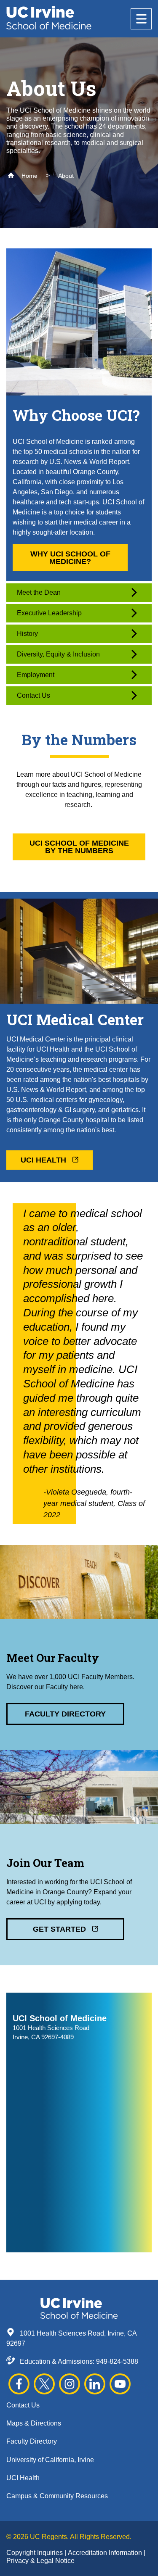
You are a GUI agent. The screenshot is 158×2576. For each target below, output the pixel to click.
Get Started (60, 1929)
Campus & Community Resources (57, 2496)
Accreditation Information (106, 2553)
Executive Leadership (49, 613)
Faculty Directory (65, 1714)
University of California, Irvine (50, 2460)
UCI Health (44, 1160)
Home (29, 176)
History (27, 634)
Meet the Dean (39, 592)
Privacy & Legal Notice (40, 2561)
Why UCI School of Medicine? (70, 558)
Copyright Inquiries (35, 2553)
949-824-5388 (117, 2361)
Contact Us (33, 695)
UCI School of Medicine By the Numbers (79, 847)
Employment (36, 675)
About (66, 176)
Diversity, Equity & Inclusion (58, 654)
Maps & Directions (34, 2423)
